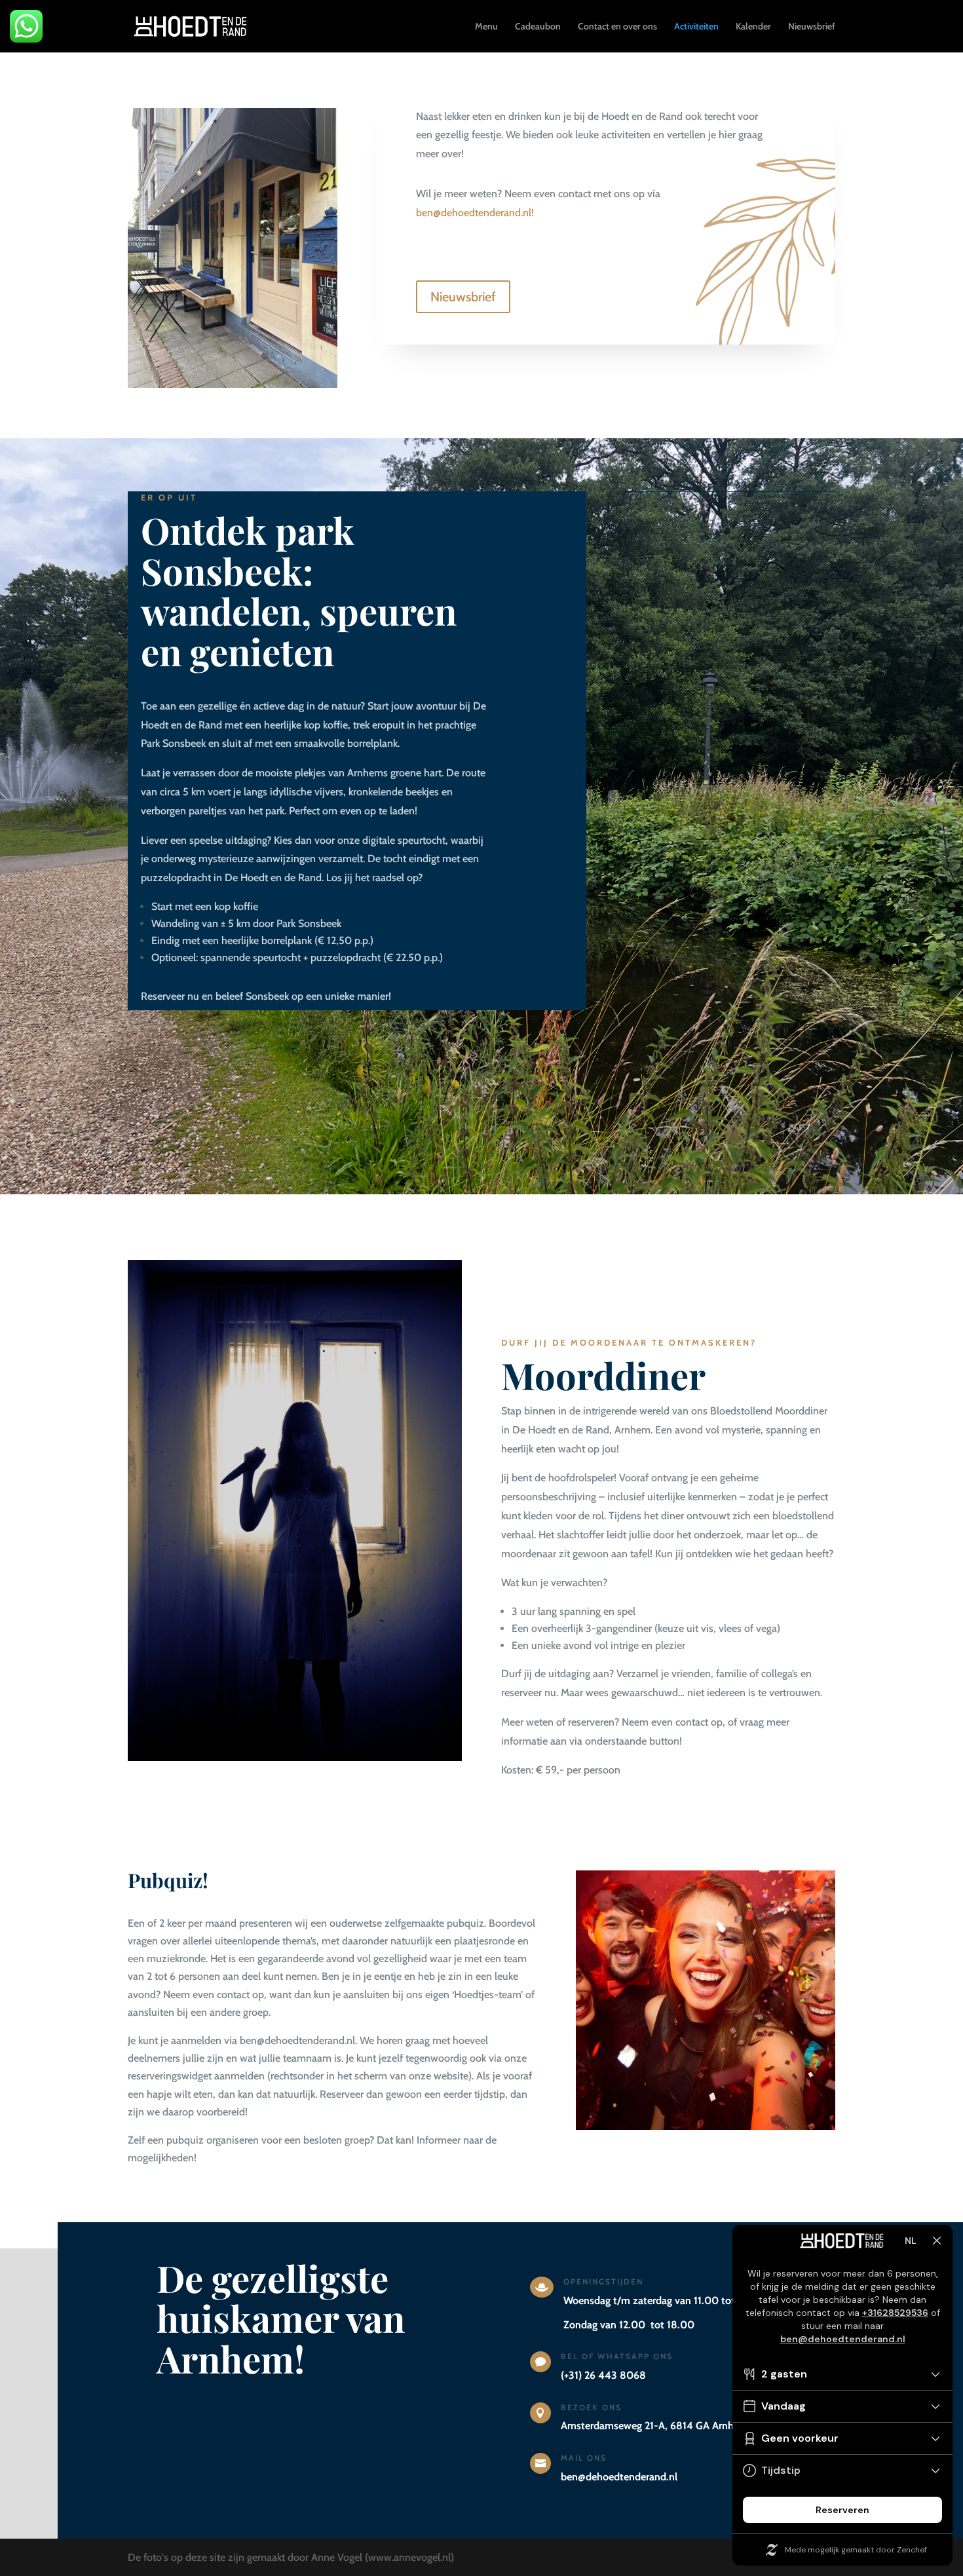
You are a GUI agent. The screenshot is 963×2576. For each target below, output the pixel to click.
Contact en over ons (617, 27)
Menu (486, 27)
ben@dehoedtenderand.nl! (475, 213)
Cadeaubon (538, 27)
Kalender (753, 27)
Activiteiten (696, 27)
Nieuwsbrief (812, 27)
